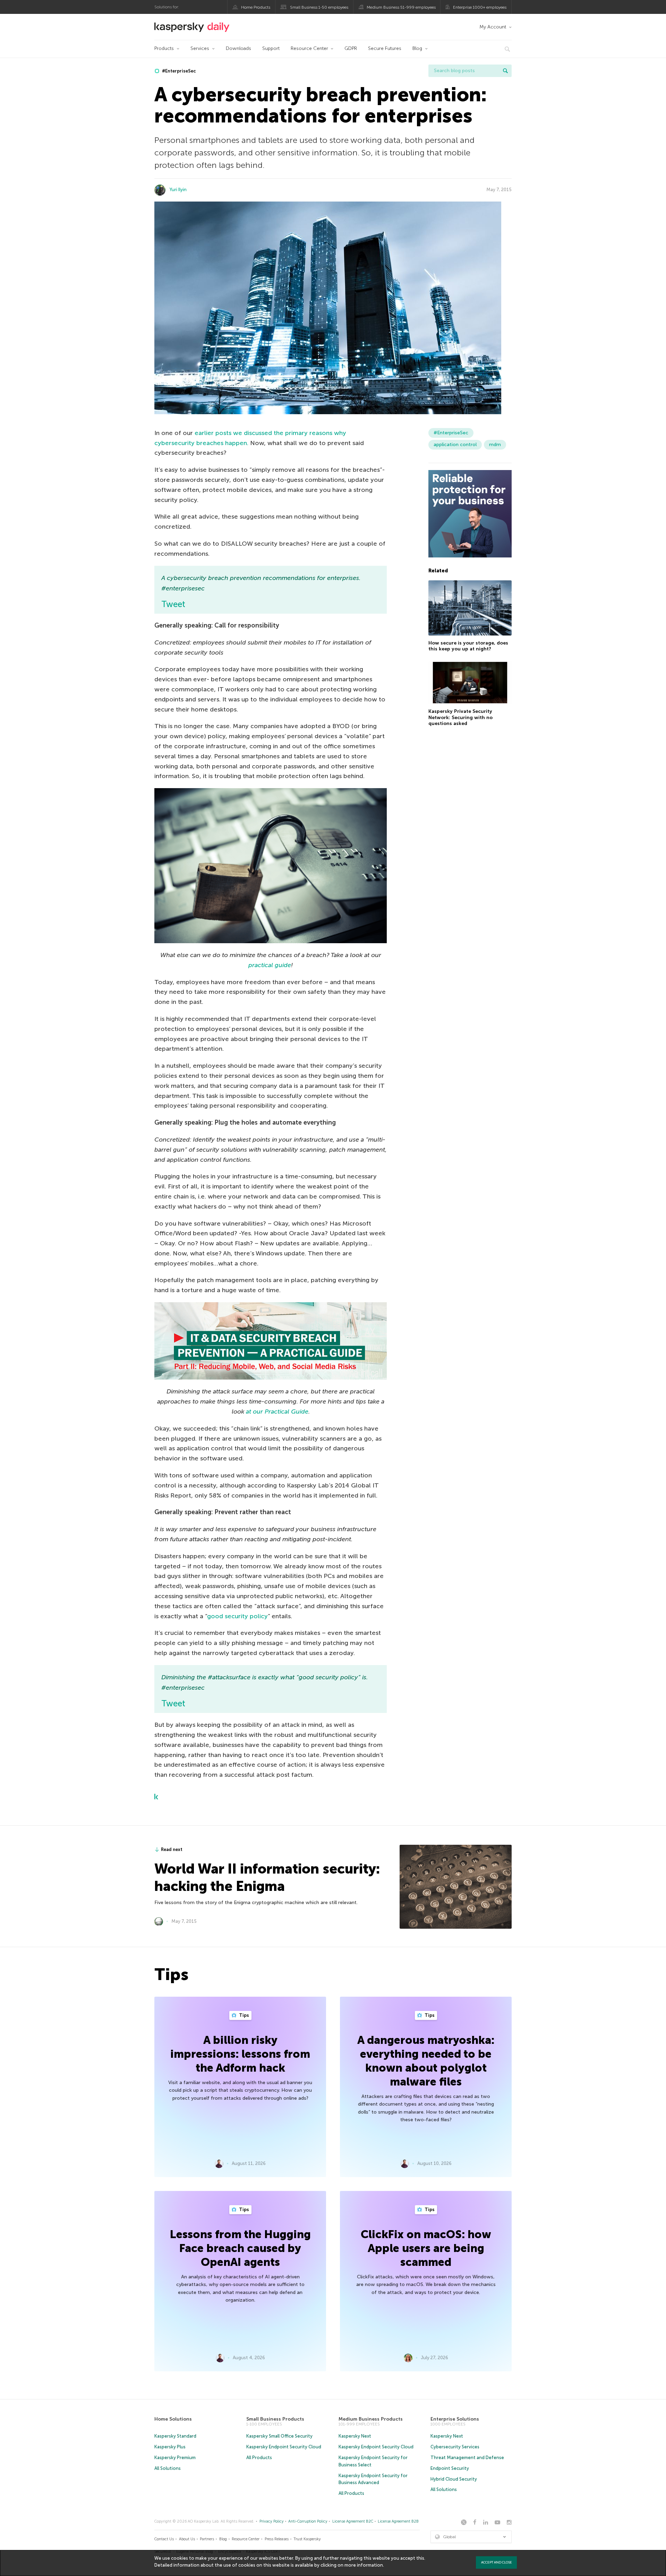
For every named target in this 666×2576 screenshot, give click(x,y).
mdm (495, 445)
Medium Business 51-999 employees (401, 7)
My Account (493, 27)
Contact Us (164, 2539)
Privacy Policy (272, 2521)
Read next (172, 1849)
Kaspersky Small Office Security (279, 2436)
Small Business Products (275, 2419)
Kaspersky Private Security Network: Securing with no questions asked (460, 717)
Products (164, 48)
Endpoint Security (450, 2468)
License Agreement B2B (398, 2521)
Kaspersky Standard (175, 2436)
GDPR (351, 48)
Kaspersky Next (355, 2436)
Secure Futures (385, 48)
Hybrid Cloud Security (454, 2479)
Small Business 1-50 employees (319, 7)
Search (505, 71)
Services (200, 48)
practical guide (270, 965)
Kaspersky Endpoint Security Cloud (284, 2447)
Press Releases (277, 2539)
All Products (259, 2458)
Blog (417, 48)
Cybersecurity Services (455, 2447)
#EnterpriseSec (178, 71)
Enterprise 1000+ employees (480, 7)
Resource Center (309, 48)
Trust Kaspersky (307, 2539)
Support (271, 48)
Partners (207, 2539)
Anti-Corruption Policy (308, 2521)
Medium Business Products (371, 2419)
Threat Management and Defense (467, 2458)
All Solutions (168, 2468)
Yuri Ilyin (178, 190)
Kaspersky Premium (175, 2458)
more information (364, 2565)
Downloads (238, 48)
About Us (187, 2539)
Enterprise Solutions (455, 2419)
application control (455, 445)
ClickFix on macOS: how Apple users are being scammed (426, 2248)
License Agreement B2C (353, 2521)
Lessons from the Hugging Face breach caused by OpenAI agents (240, 2248)
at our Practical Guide (277, 1411)
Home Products (256, 7)
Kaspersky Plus (170, 2447)
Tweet (173, 604)
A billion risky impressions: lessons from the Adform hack (240, 2054)
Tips (244, 2015)
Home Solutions (173, 2419)
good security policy (237, 1616)
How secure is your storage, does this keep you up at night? (468, 646)
